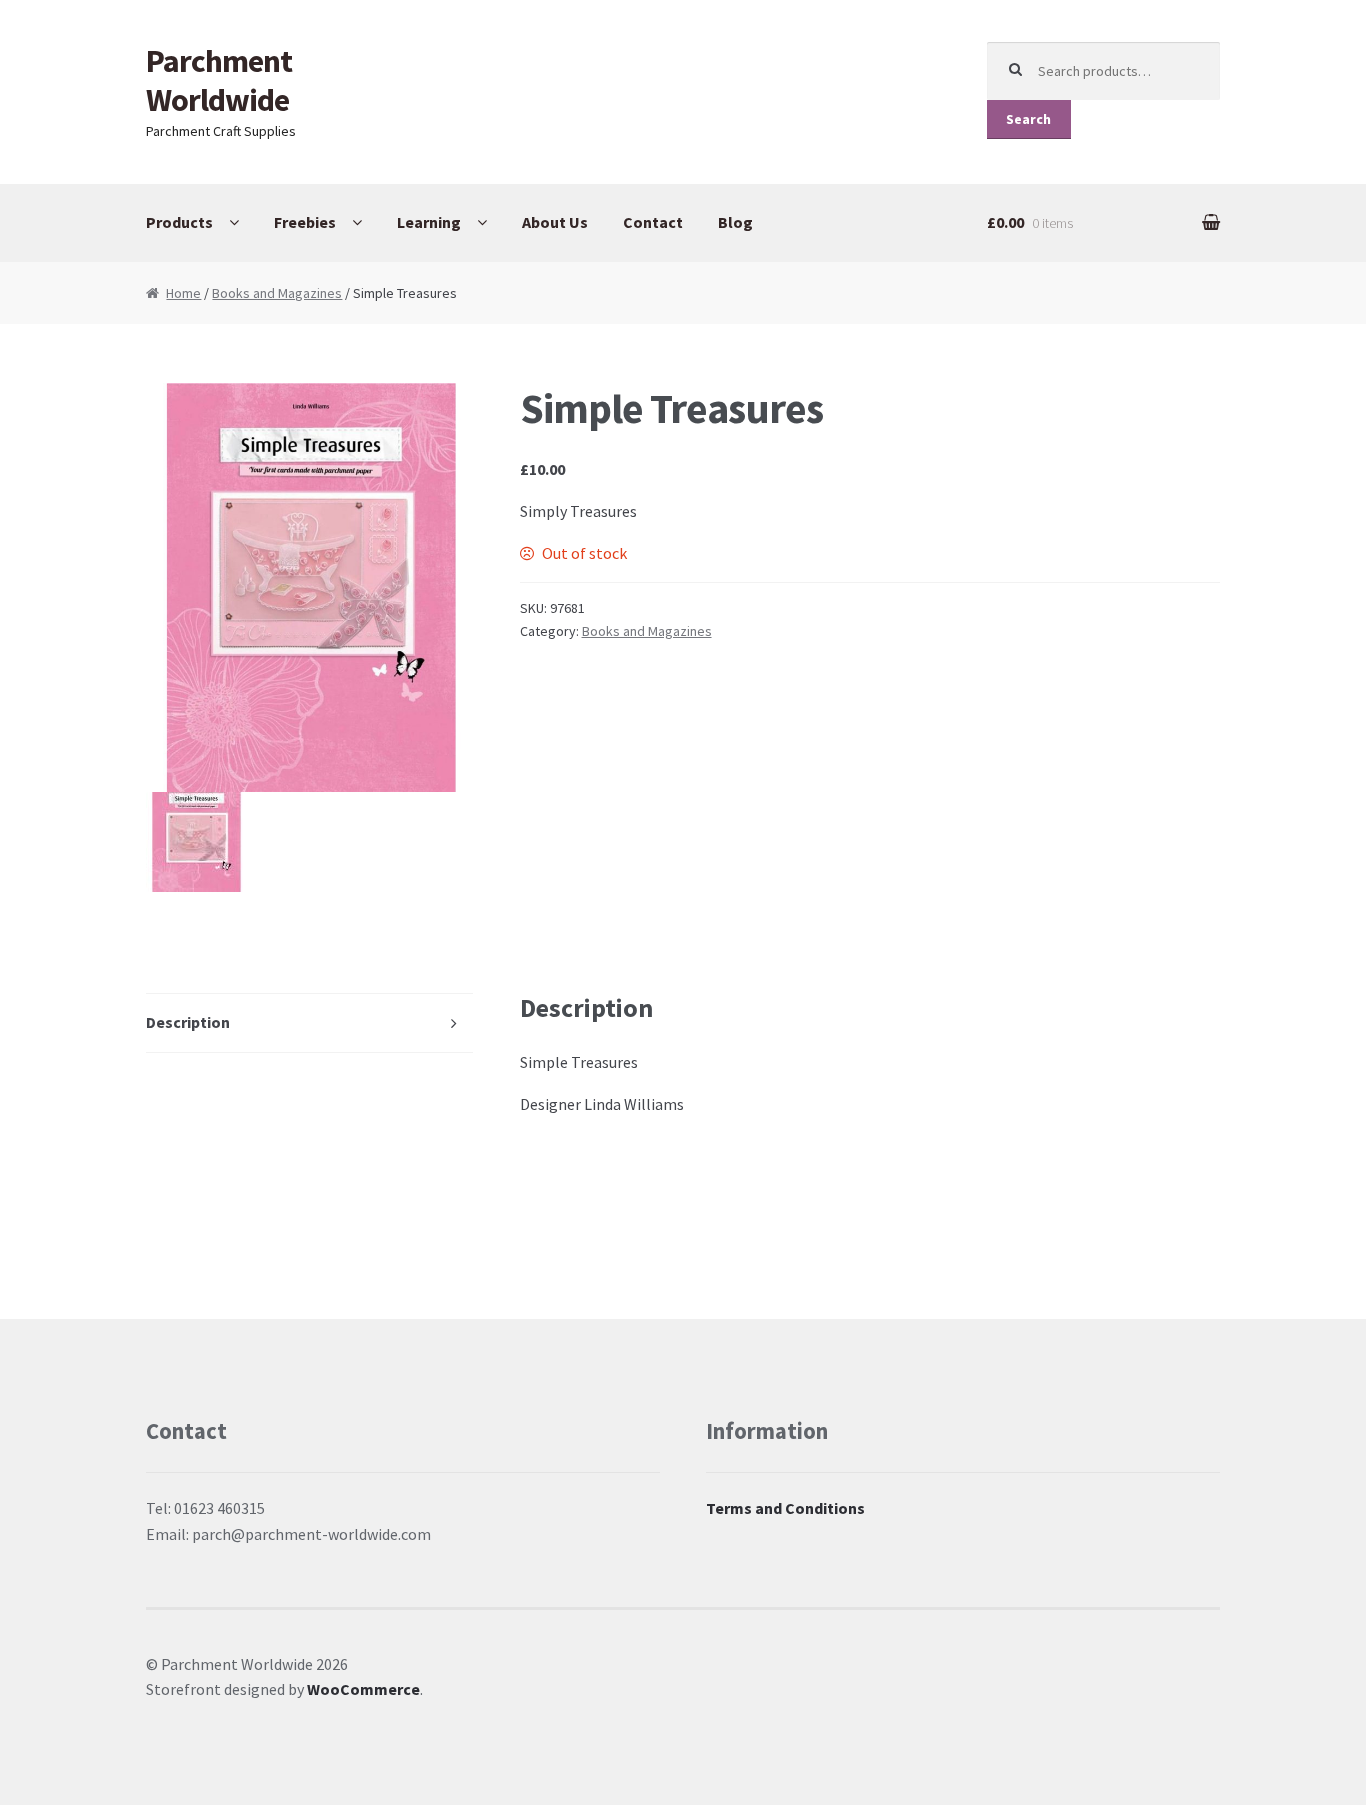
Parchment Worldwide (219, 80)
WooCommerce (363, 1689)
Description (188, 1022)
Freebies (305, 222)
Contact (653, 222)
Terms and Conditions (785, 1508)
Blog (735, 222)
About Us (555, 222)
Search (1028, 119)
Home (183, 293)
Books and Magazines (277, 293)
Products (179, 222)
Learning (429, 222)
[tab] (309, 1023)
